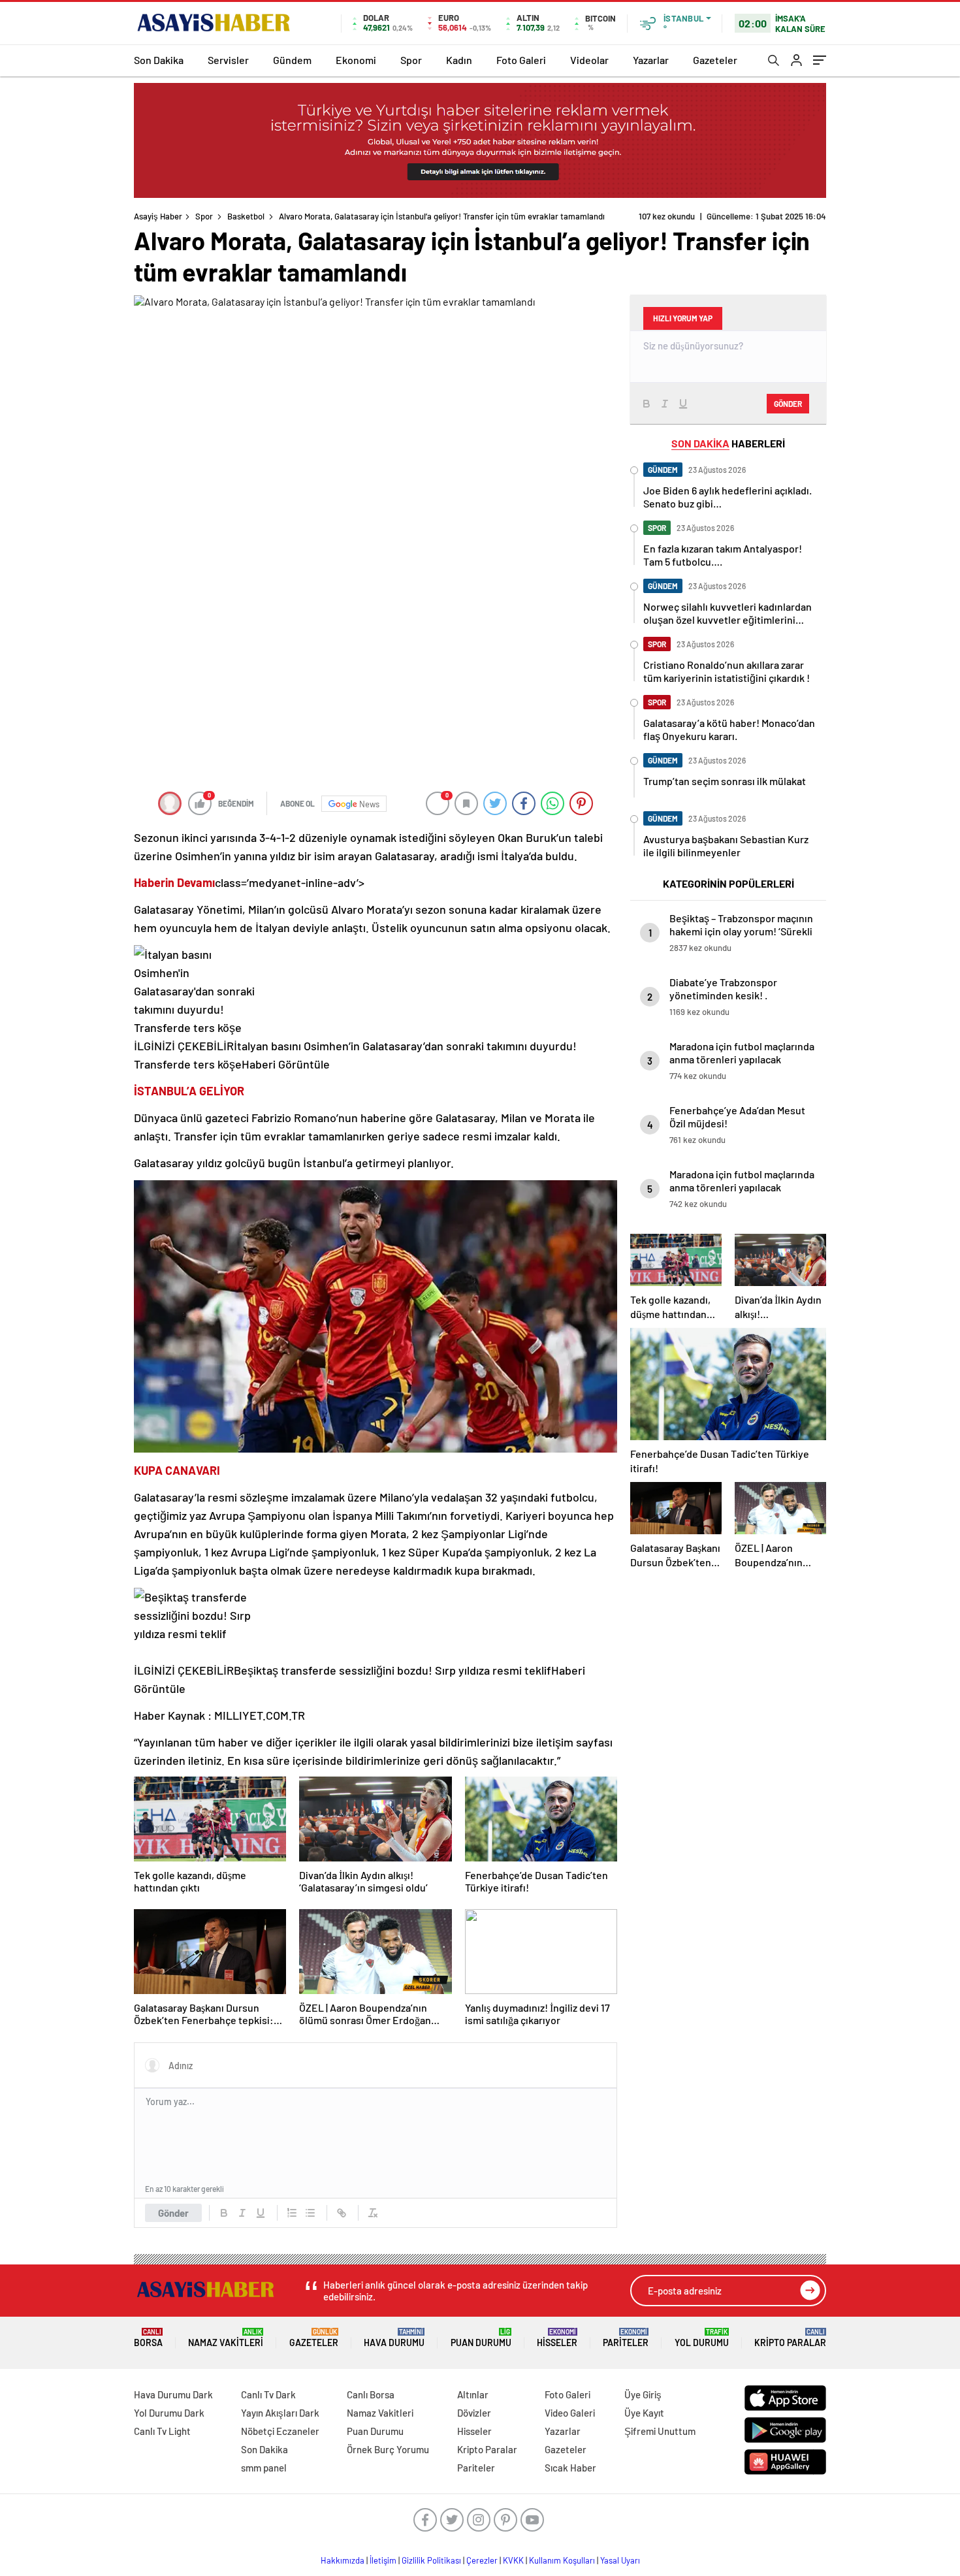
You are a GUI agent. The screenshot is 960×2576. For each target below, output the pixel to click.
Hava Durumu (394, 2338)
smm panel (264, 2468)
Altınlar (473, 2394)
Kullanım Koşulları (562, 2560)
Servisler (228, 60)
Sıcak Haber (570, 2468)
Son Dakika (159, 60)
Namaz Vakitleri (226, 2338)
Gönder (173, 2213)
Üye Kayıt (644, 2413)
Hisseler (557, 2338)
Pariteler (626, 2338)
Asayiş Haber (158, 216)
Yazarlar (651, 60)
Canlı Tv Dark (268, 2394)
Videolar (589, 60)
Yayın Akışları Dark (280, 2413)
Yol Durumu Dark (169, 2413)
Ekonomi (356, 60)
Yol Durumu (702, 2338)
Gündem (292, 60)
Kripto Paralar (790, 2338)
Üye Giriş (643, 2394)
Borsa (148, 2338)
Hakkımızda (343, 2560)
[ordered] (292, 2213)
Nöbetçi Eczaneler (280, 2431)
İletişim (383, 2560)
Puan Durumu (481, 2338)
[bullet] (310, 2213)
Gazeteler (715, 60)
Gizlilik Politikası (431, 2560)
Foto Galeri (521, 60)
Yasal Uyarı (620, 2560)
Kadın (459, 60)
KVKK (513, 2560)
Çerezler (482, 2560)
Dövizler (474, 2413)
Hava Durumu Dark (173, 2394)
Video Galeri (570, 2413)
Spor (411, 60)
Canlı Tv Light (162, 2431)
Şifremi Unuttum (660, 2431)
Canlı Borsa (371, 2394)
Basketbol (246, 216)
